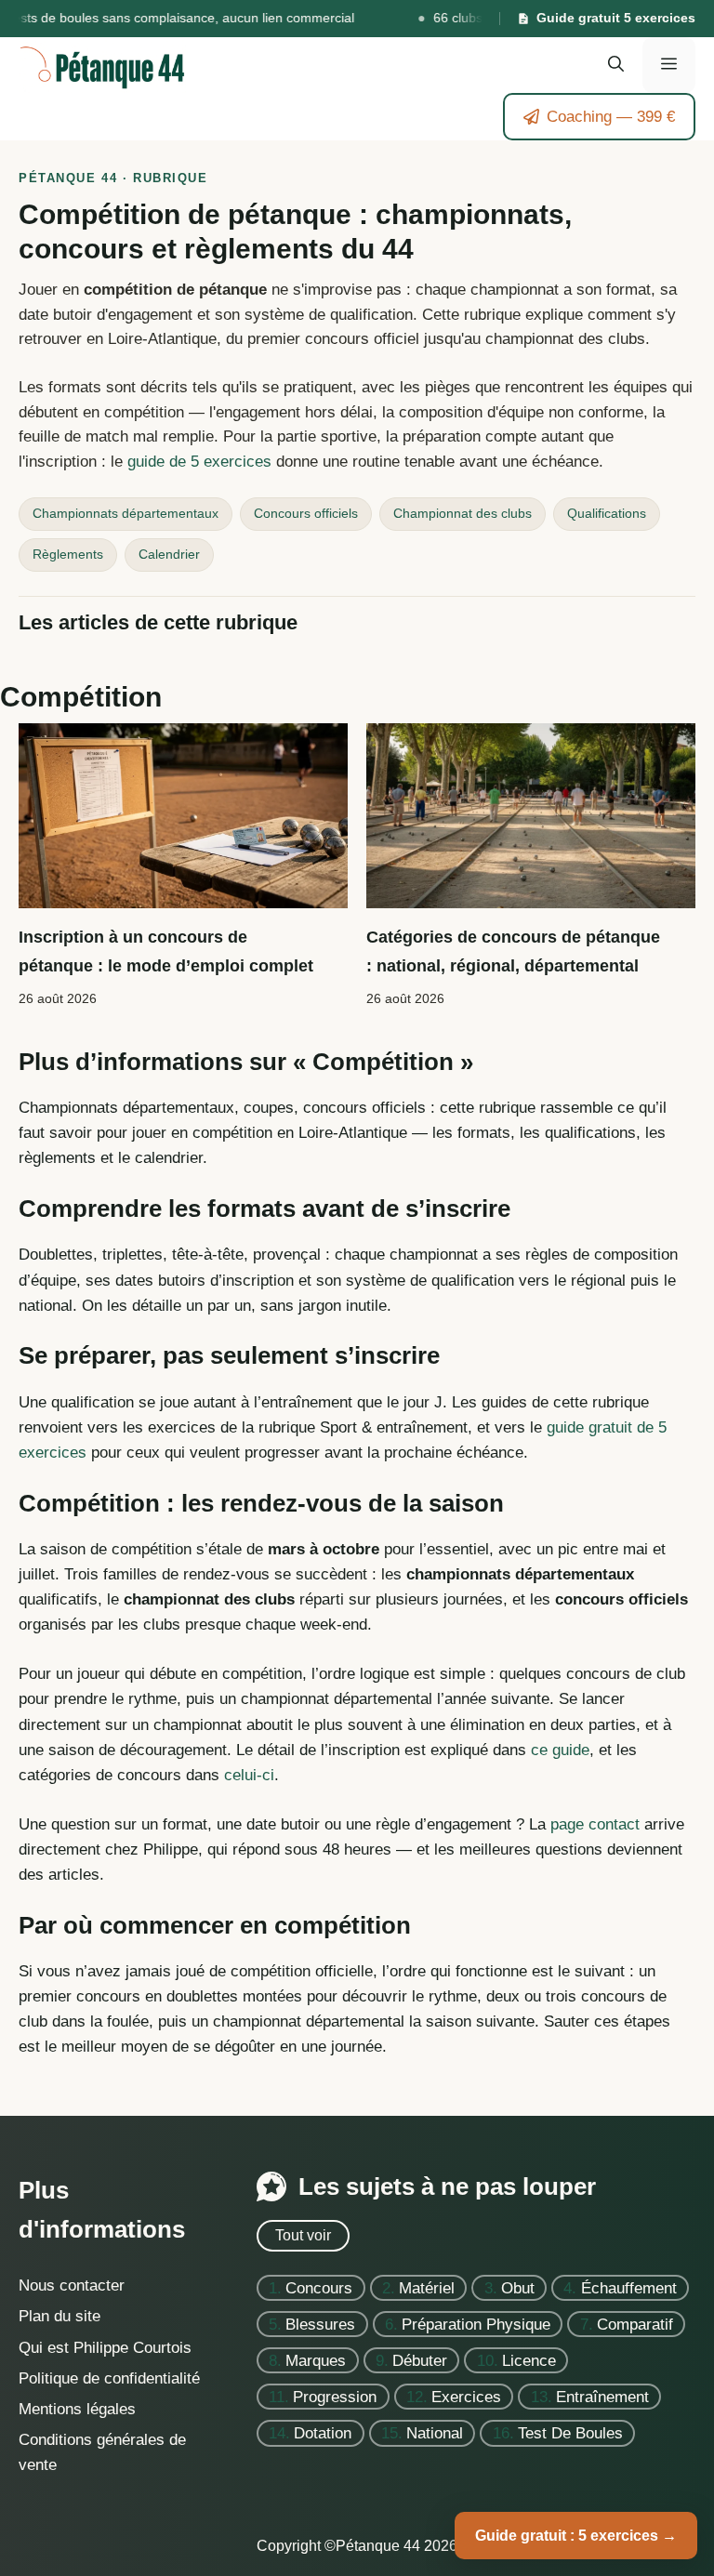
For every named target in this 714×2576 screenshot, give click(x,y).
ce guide (560, 1750)
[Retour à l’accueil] (102, 64)
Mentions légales (77, 2409)
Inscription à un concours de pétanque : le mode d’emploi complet (166, 951)
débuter (420, 2360)
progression (335, 2396)
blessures (320, 2324)
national (435, 2433)
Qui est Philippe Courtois (105, 2347)
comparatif (635, 2324)
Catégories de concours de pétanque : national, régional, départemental (513, 951)
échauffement (629, 2287)
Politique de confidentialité (109, 2378)
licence (529, 2360)
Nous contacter (72, 2285)
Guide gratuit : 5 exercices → (576, 2536)
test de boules (570, 2433)
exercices (466, 2396)
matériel (427, 2287)
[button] (616, 65)
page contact (595, 1824)
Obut (518, 2287)
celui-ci (249, 1775)
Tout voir (303, 2235)
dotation (323, 2433)
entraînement (602, 2396)
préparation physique (476, 2324)
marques (316, 2360)
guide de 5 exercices (199, 462)
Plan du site (59, 2316)
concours (319, 2287)
